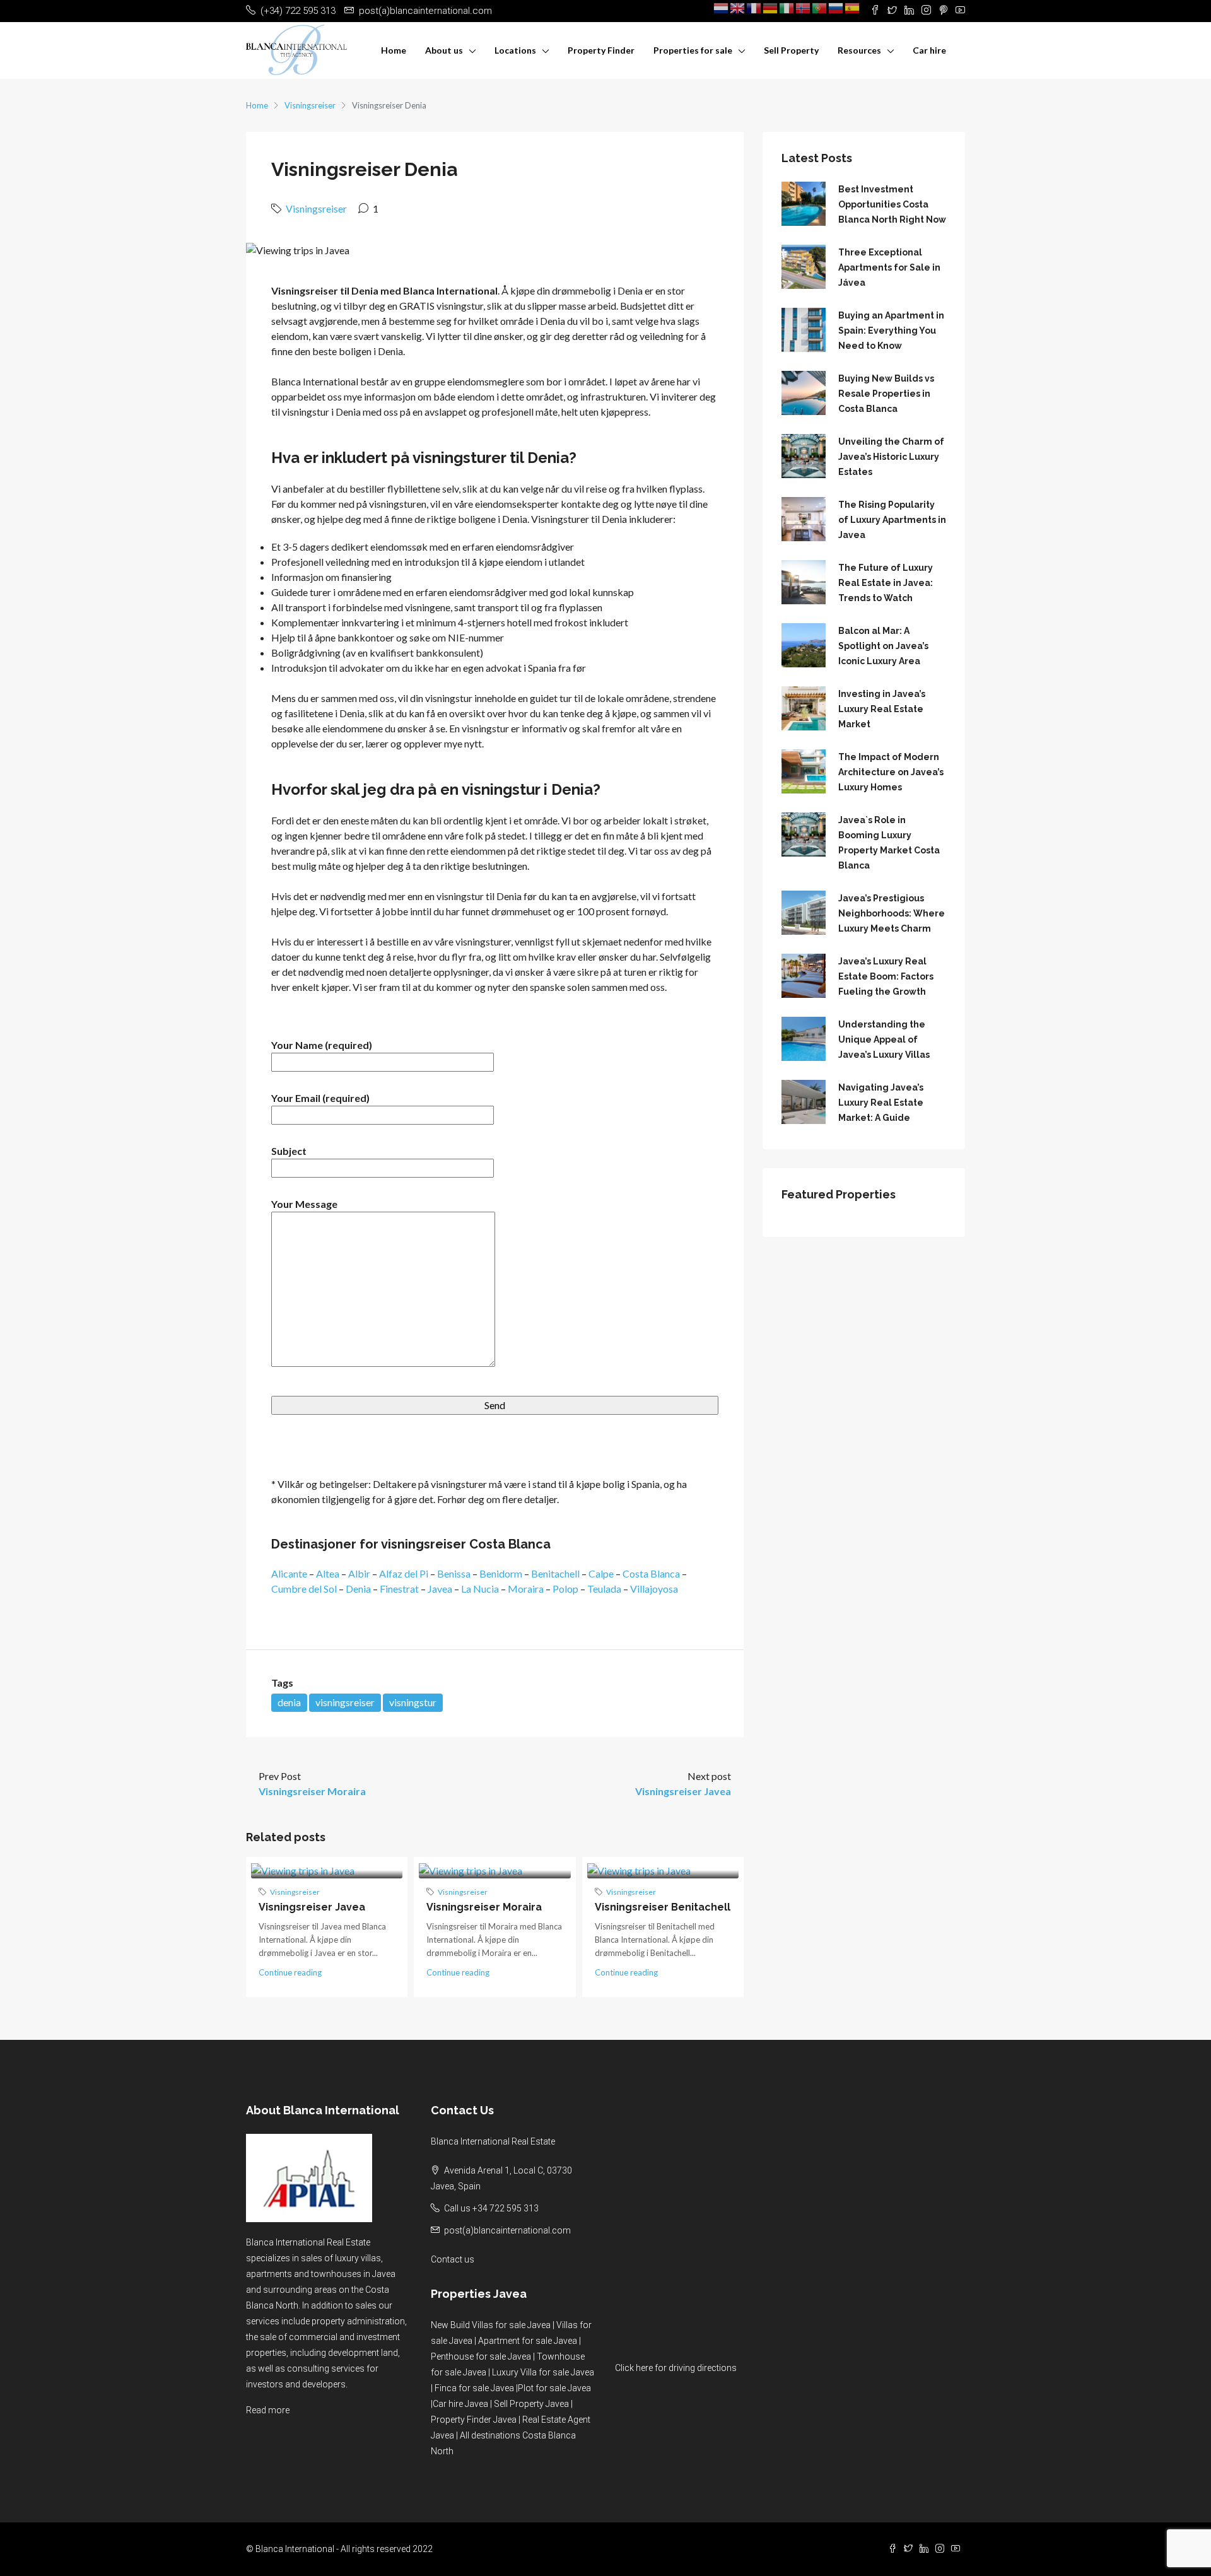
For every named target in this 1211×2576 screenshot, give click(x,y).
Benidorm (501, 1573)
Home (394, 50)
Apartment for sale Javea (528, 2341)
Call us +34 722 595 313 (491, 2208)
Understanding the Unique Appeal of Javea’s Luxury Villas (884, 1039)
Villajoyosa (654, 1589)
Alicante (289, 1573)
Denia (358, 1589)
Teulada (604, 1589)
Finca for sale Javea (474, 2388)
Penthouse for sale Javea (481, 2356)
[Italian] (787, 8)
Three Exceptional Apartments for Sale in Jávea (889, 267)
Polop (565, 1589)
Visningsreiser (310, 105)
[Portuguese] (820, 8)
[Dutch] (722, 8)
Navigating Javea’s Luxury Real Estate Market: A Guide (881, 1103)
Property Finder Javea (474, 2420)
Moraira (526, 1589)
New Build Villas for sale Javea (491, 2325)
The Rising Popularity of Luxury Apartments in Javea (892, 520)
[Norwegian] (804, 8)
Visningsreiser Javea (312, 1907)
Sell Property (791, 50)
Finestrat (399, 1589)
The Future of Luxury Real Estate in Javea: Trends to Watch (886, 583)
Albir (359, 1573)
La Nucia (480, 1589)
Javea (440, 1589)
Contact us (453, 2259)
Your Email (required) (320, 1098)
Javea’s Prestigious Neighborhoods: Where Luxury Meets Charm (892, 913)
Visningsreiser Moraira (484, 1907)
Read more (268, 2410)
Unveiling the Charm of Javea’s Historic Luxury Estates (891, 457)
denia (289, 1702)
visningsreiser (345, 1702)
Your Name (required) (322, 1045)
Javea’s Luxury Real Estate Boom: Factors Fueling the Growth (886, 976)
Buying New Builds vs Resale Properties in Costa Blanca (886, 394)
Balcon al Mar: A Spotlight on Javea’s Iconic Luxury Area (883, 646)
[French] (754, 8)
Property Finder (601, 50)
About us (444, 50)
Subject (289, 1151)
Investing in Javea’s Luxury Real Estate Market (882, 709)
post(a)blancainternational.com (507, 2230)
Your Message (304, 1204)
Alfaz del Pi (404, 1573)
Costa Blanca (651, 1573)
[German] (771, 8)
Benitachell (555, 1573)
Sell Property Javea (531, 2404)
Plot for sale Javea (554, 2388)
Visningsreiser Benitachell (663, 1907)
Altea (328, 1573)
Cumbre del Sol (304, 1589)
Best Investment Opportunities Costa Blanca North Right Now (892, 204)
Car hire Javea (460, 2404)
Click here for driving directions (676, 2368)
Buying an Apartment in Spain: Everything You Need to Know (891, 331)
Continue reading (290, 1972)
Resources (859, 50)
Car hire (929, 50)
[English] (738, 8)
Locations (515, 50)
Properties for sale (693, 50)
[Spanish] (853, 8)
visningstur (413, 1702)
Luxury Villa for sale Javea (543, 2372)
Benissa (454, 1573)
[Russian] (836, 8)
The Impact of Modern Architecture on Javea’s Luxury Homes (891, 772)
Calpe (601, 1573)
